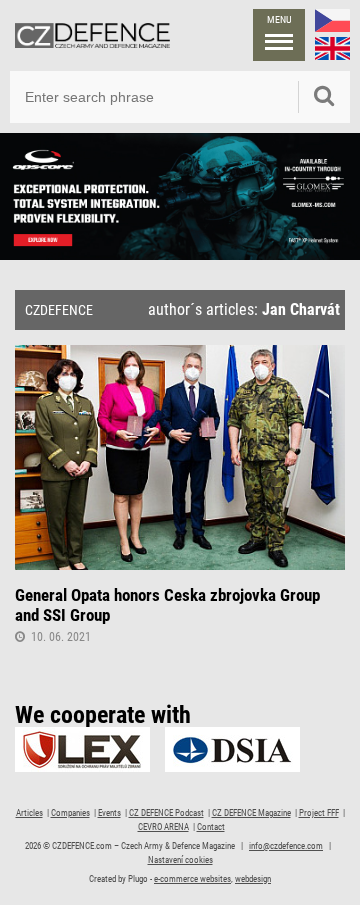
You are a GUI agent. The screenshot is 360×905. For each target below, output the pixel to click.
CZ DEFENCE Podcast (166, 813)
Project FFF (319, 813)
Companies (70, 813)
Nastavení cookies (180, 860)
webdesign (253, 879)
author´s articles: (244, 310)
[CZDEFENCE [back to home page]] (92, 35)
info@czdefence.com (286, 846)
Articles (29, 813)
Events (109, 813)
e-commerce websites (192, 879)
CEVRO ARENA (163, 827)
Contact (211, 827)
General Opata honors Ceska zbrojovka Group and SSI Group (167, 605)
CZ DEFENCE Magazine (251, 813)
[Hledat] (324, 97)
